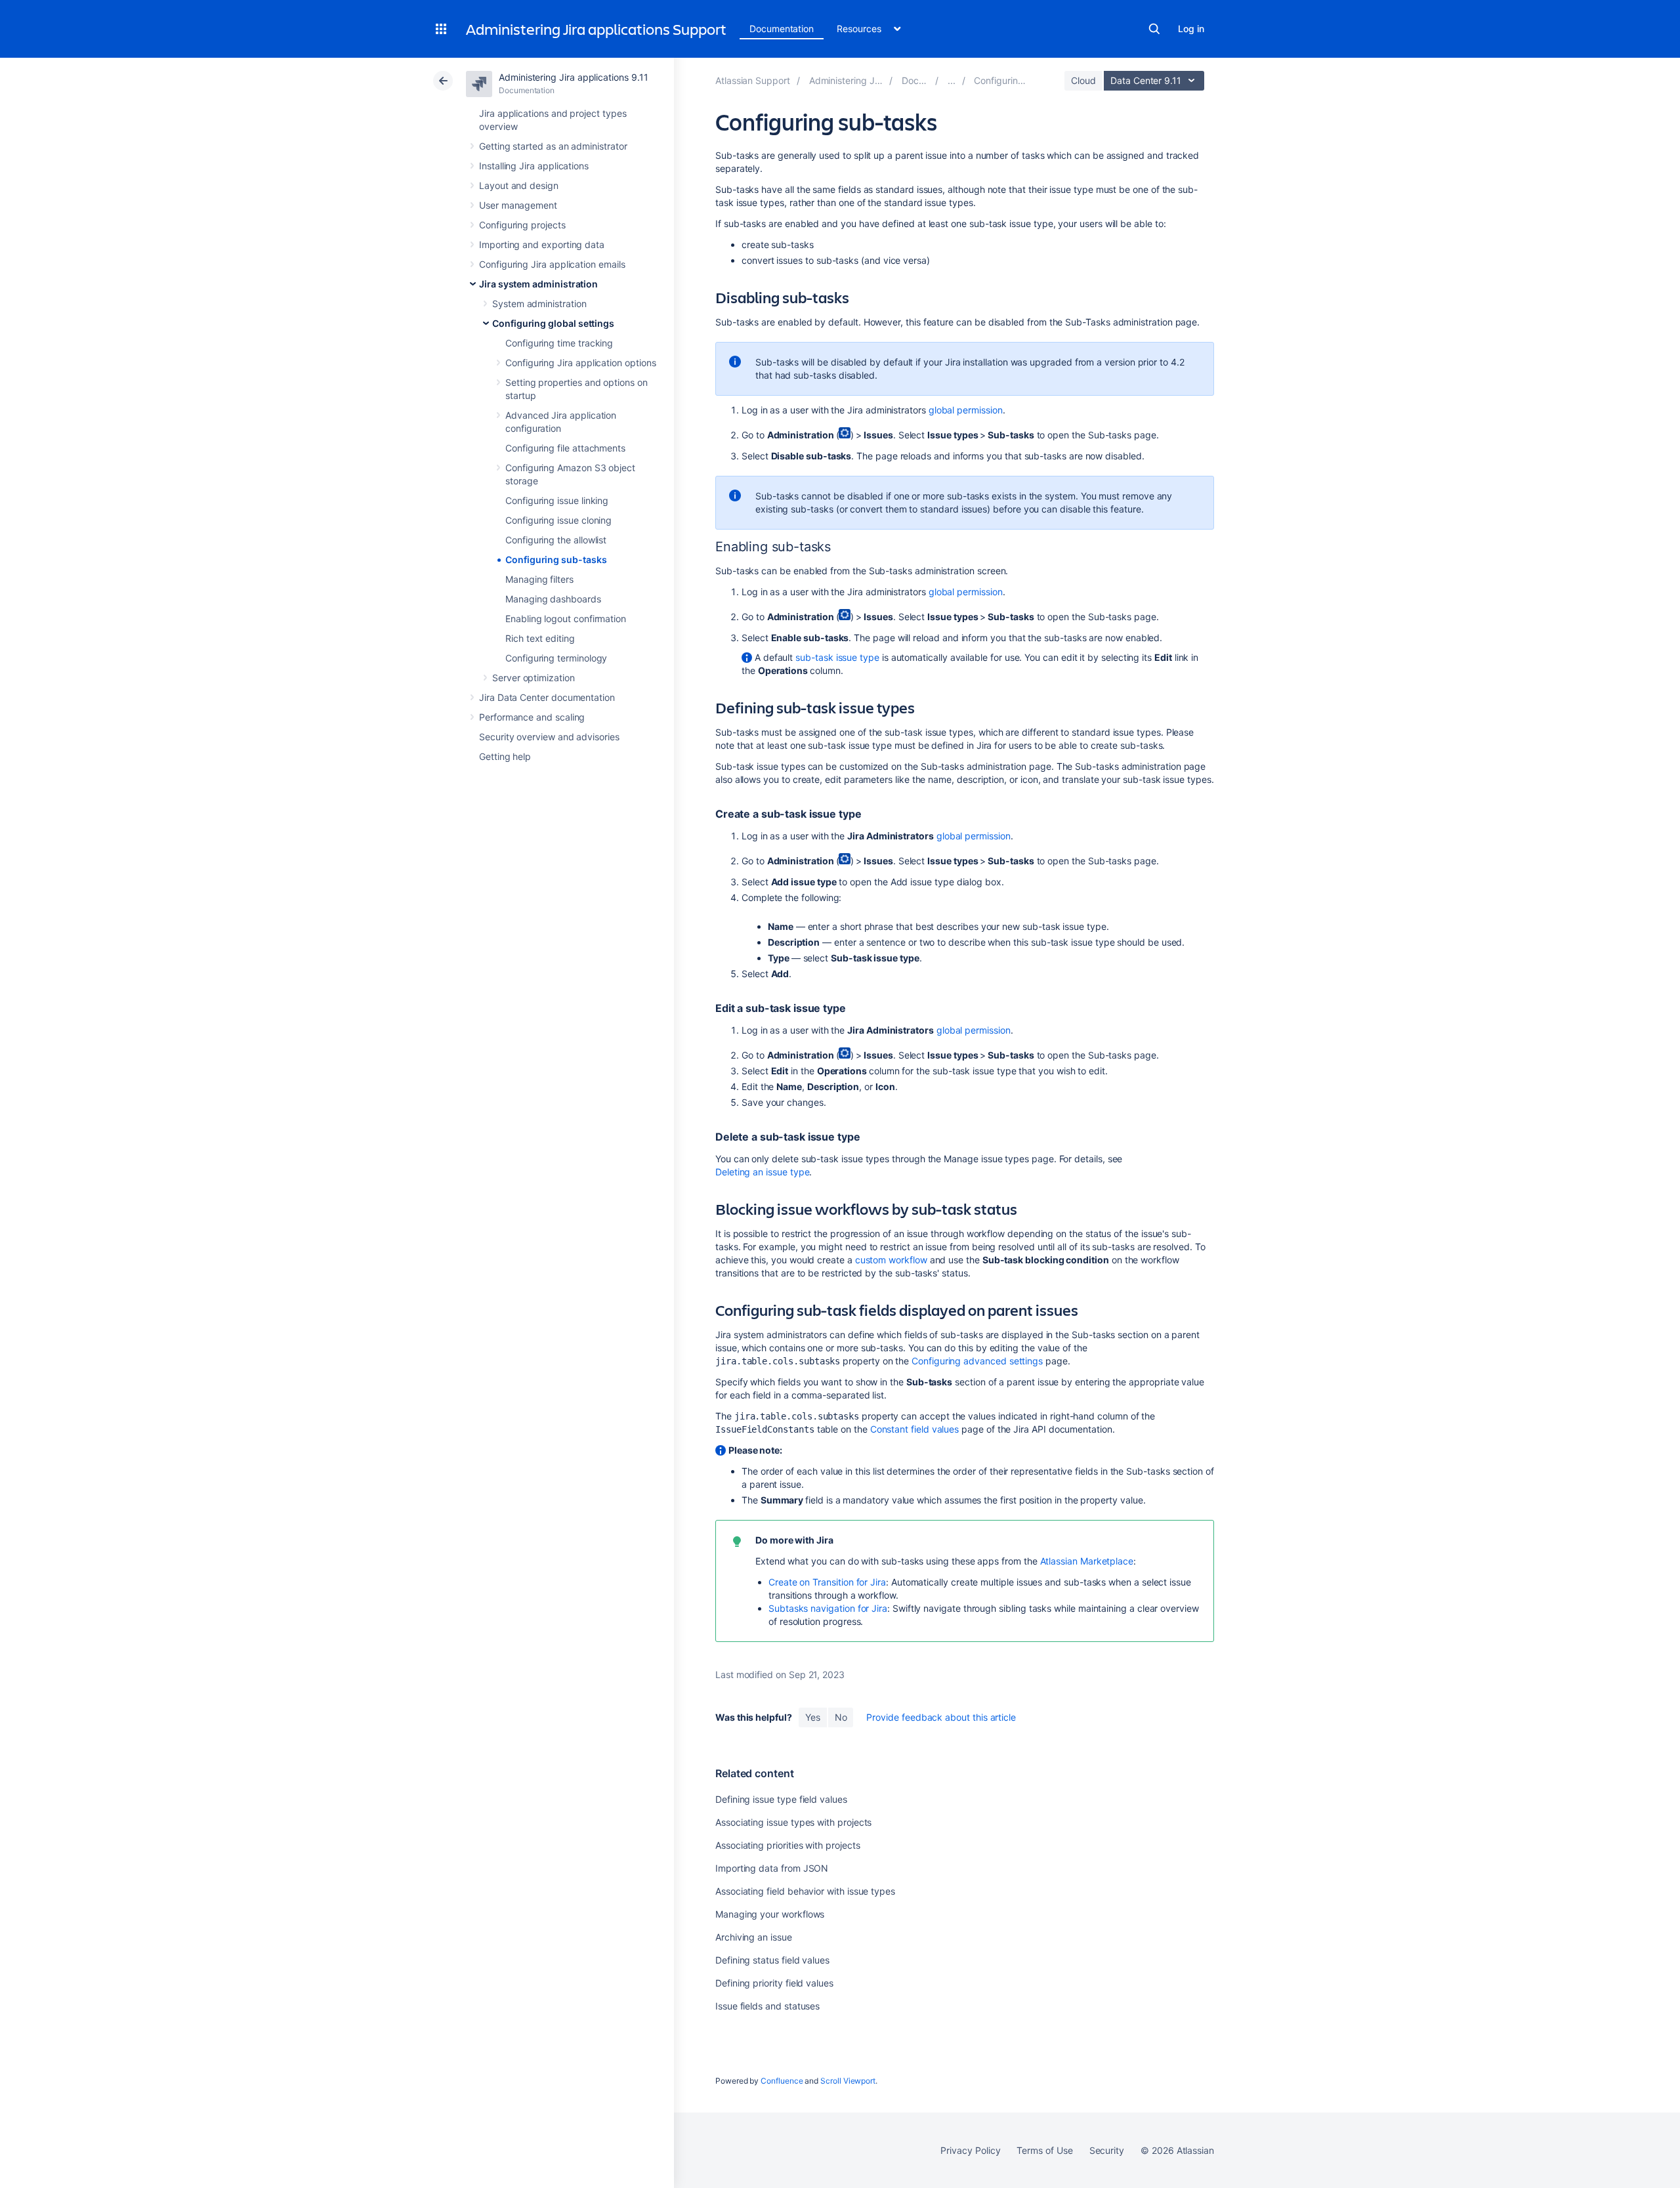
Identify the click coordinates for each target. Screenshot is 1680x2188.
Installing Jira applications (534, 166)
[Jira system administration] (952, 80)
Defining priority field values (774, 1983)
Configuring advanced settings (977, 1361)
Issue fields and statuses (767, 2006)
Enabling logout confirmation (566, 619)
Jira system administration (538, 284)
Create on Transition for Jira (827, 1582)
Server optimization (534, 678)
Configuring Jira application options (580, 363)
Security (1107, 2150)
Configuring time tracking (559, 343)
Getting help (505, 756)
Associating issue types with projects (793, 1822)
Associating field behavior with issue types (805, 1891)
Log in (1191, 29)
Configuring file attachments (565, 448)
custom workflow (891, 1260)
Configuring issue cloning (558, 520)
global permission (966, 410)
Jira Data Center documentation (547, 697)
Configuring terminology (556, 658)
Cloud (1083, 80)
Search (1154, 29)
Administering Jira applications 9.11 (573, 77)
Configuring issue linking (557, 500)
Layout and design (519, 185)
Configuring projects (522, 225)
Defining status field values (772, 1960)
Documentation (782, 29)
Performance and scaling (532, 717)
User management (518, 205)
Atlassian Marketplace (1087, 1561)
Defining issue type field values (781, 1799)
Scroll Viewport (848, 2081)
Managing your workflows (770, 1914)
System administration (539, 304)
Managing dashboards (553, 599)
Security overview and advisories (549, 737)
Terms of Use (1044, 2150)
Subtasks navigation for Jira (828, 1608)
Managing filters (539, 579)
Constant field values (915, 1429)
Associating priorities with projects (787, 1845)
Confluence (782, 2081)
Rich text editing (540, 638)
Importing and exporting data (542, 244)
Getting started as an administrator (553, 146)
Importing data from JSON (772, 1868)
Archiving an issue (754, 1937)
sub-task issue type (837, 657)
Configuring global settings (553, 323)
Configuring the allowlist (556, 540)
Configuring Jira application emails (552, 264)
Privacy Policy (970, 2150)
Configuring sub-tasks (556, 559)
